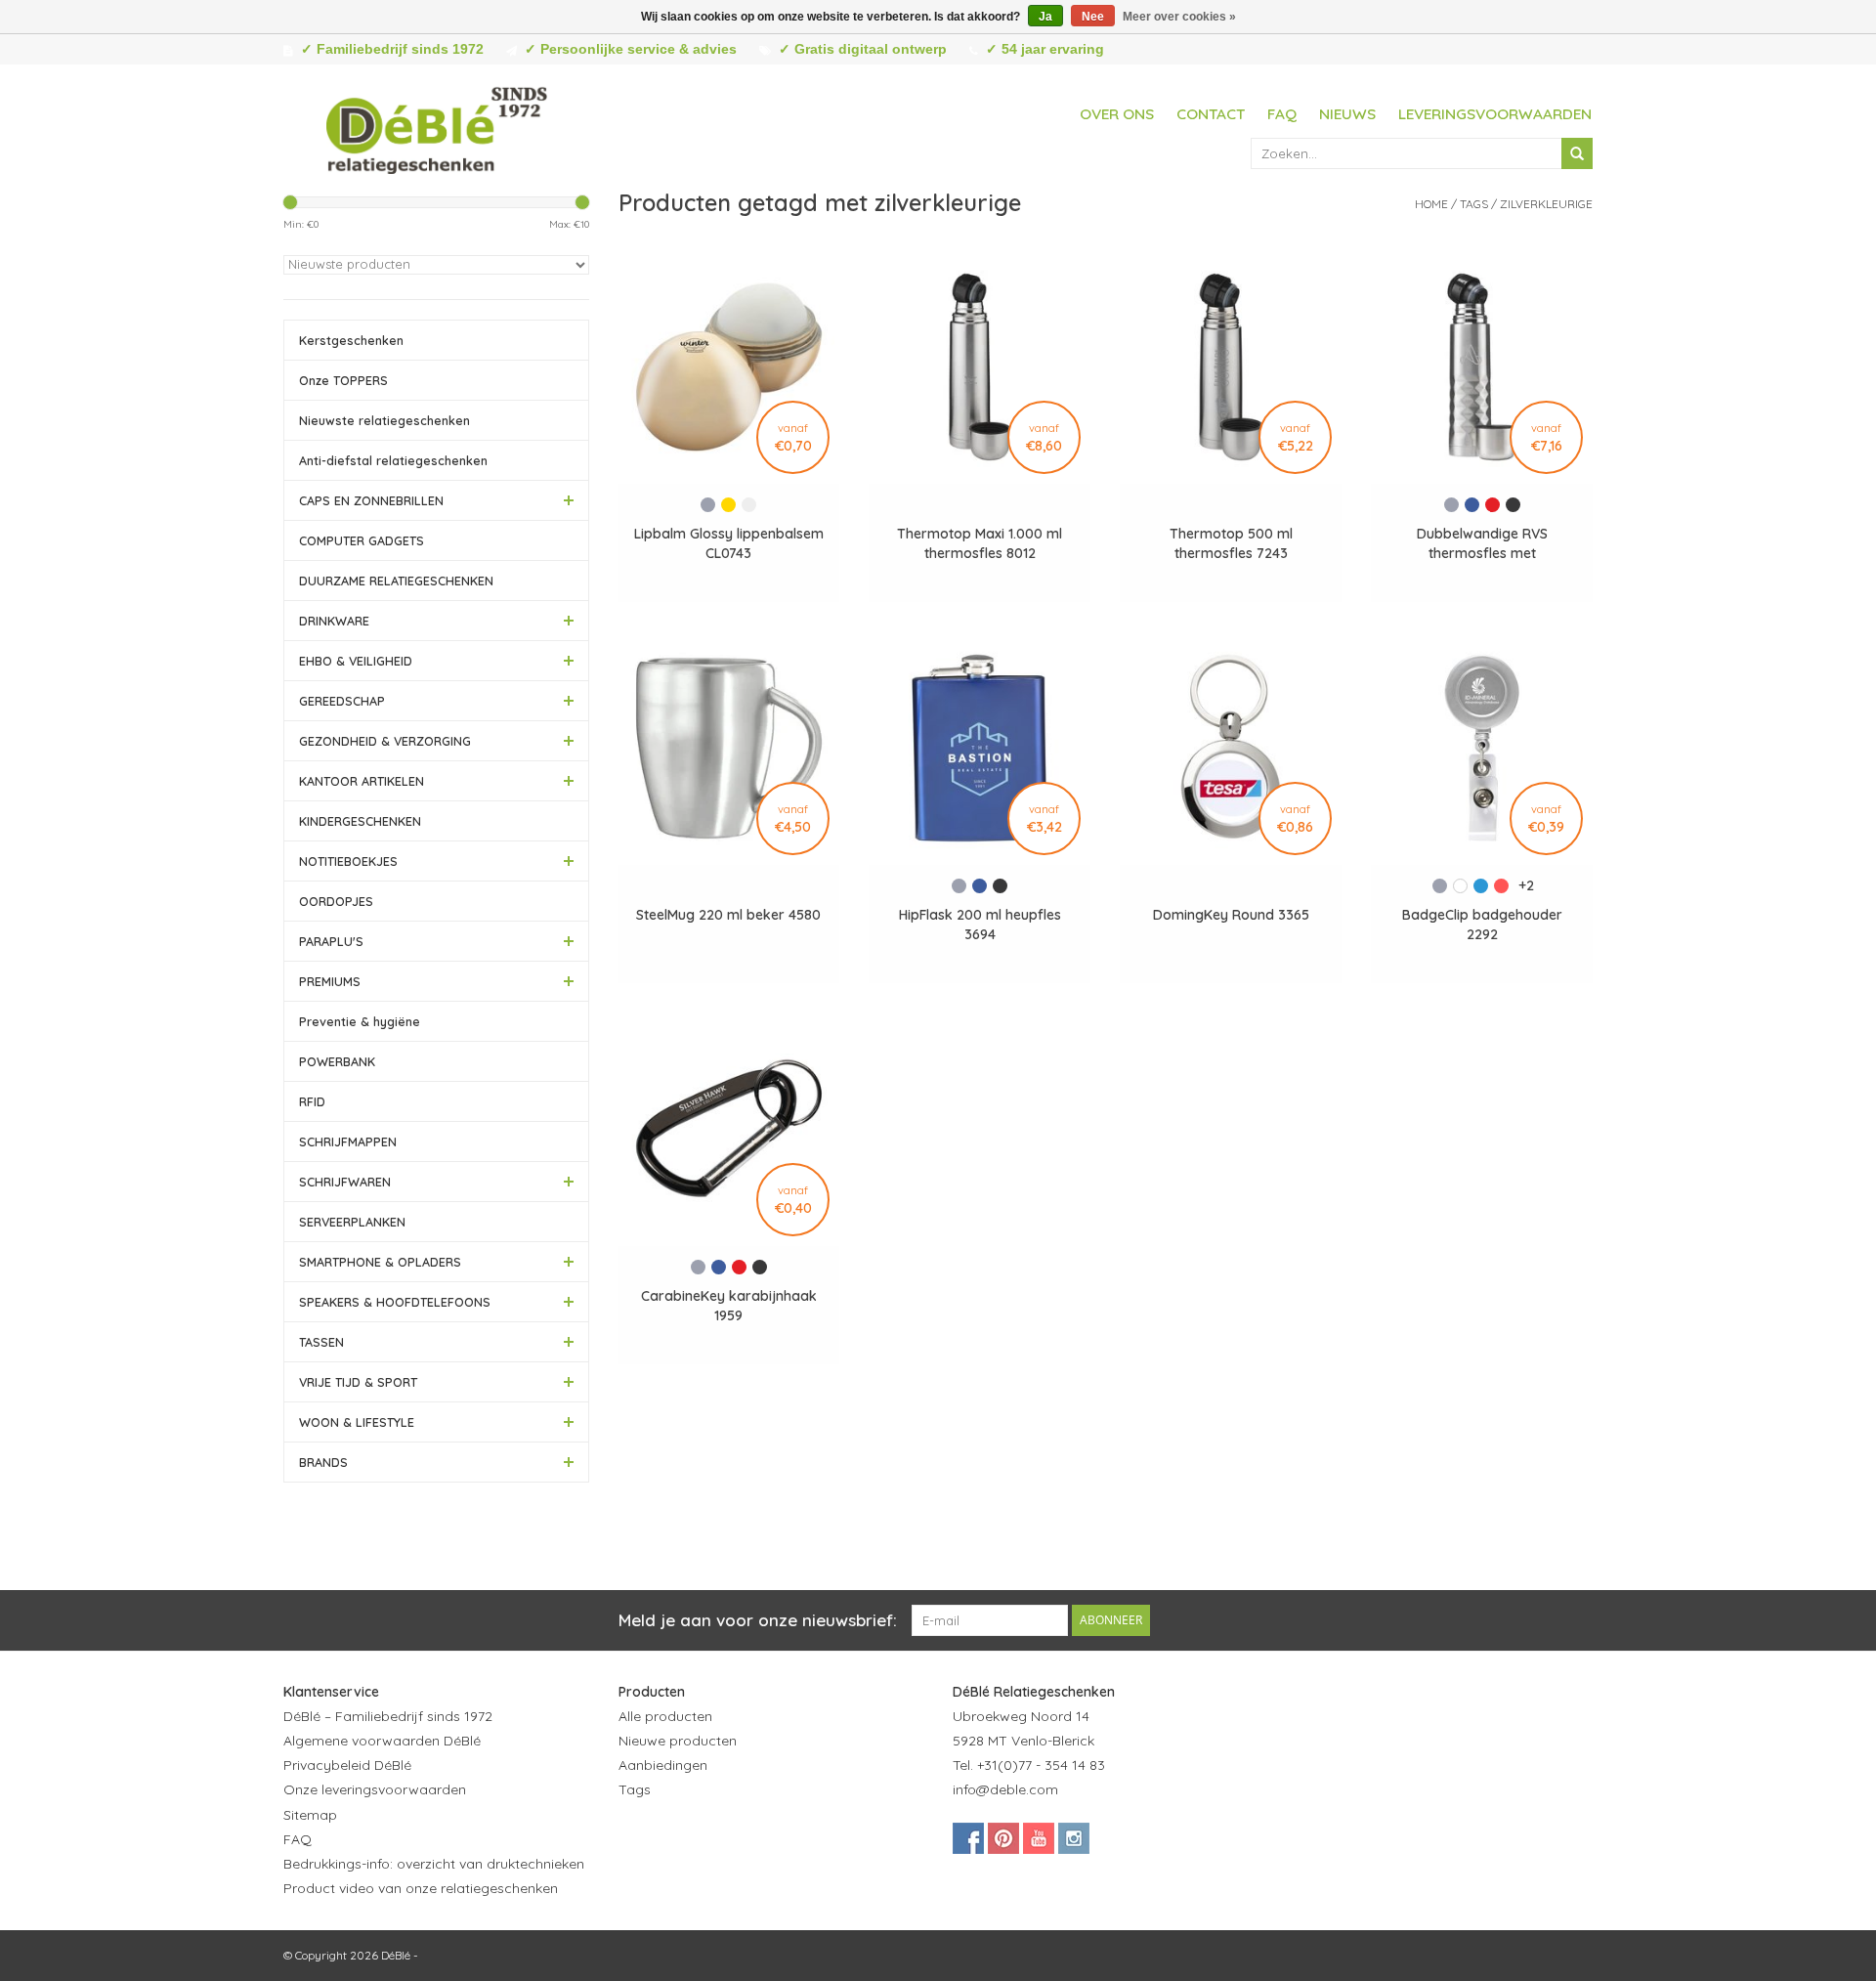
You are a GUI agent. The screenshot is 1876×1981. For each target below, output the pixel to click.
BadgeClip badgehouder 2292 (1482, 925)
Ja (1045, 17)
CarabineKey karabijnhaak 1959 (729, 1306)
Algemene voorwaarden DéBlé (382, 1741)
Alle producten (665, 1716)
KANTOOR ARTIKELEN (362, 781)
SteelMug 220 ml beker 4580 (728, 915)
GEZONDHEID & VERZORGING (385, 741)
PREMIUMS (330, 981)
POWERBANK (337, 1061)
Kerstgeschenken (351, 340)
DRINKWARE (334, 621)
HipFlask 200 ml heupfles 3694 (980, 925)
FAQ (1282, 114)
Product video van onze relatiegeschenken (421, 1888)
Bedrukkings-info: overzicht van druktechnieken (434, 1864)
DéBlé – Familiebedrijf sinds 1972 (388, 1716)
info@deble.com (1005, 1789)
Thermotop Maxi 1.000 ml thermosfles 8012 (980, 543)
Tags (1474, 204)
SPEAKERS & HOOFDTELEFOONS (395, 1302)
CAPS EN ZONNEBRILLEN (371, 500)
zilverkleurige (1546, 204)
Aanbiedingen (663, 1765)
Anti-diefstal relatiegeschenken (393, 460)
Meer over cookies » (1179, 17)
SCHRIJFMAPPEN (348, 1141)
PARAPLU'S (331, 941)
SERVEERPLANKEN (352, 1222)
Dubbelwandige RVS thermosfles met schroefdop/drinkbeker (1482, 544)
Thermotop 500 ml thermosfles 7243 (1231, 543)
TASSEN (321, 1342)
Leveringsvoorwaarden (1495, 114)
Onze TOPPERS (343, 380)
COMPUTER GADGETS (362, 540)
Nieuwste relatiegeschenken (384, 420)
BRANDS (323, 1462)
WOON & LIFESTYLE (357, 1422)
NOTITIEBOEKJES (348, 861)
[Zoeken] (1577, 153)
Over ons (1117, 114)
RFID (312, 1101)
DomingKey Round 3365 (1231, 915)
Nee (1093, 17)
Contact (1211, 114)
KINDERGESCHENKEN (360, 821)
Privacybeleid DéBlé (347, 1765)
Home (1431, 204)
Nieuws (1347, 114)
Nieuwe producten (678, 1741)
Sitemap (310, 1815)
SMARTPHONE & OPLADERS (380, 1262)
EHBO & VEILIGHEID (356, 661)
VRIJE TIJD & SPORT (358, 1382)
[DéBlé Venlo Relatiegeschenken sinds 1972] (437, 127)
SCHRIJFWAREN (345, 1182)
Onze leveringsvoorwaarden (375, 1789)
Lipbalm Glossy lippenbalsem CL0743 (729, 543)
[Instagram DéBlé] (1074, 1838)
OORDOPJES (336, 901)
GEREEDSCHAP (342, 701)
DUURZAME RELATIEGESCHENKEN (396, 581)
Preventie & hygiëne (360, 1021)
